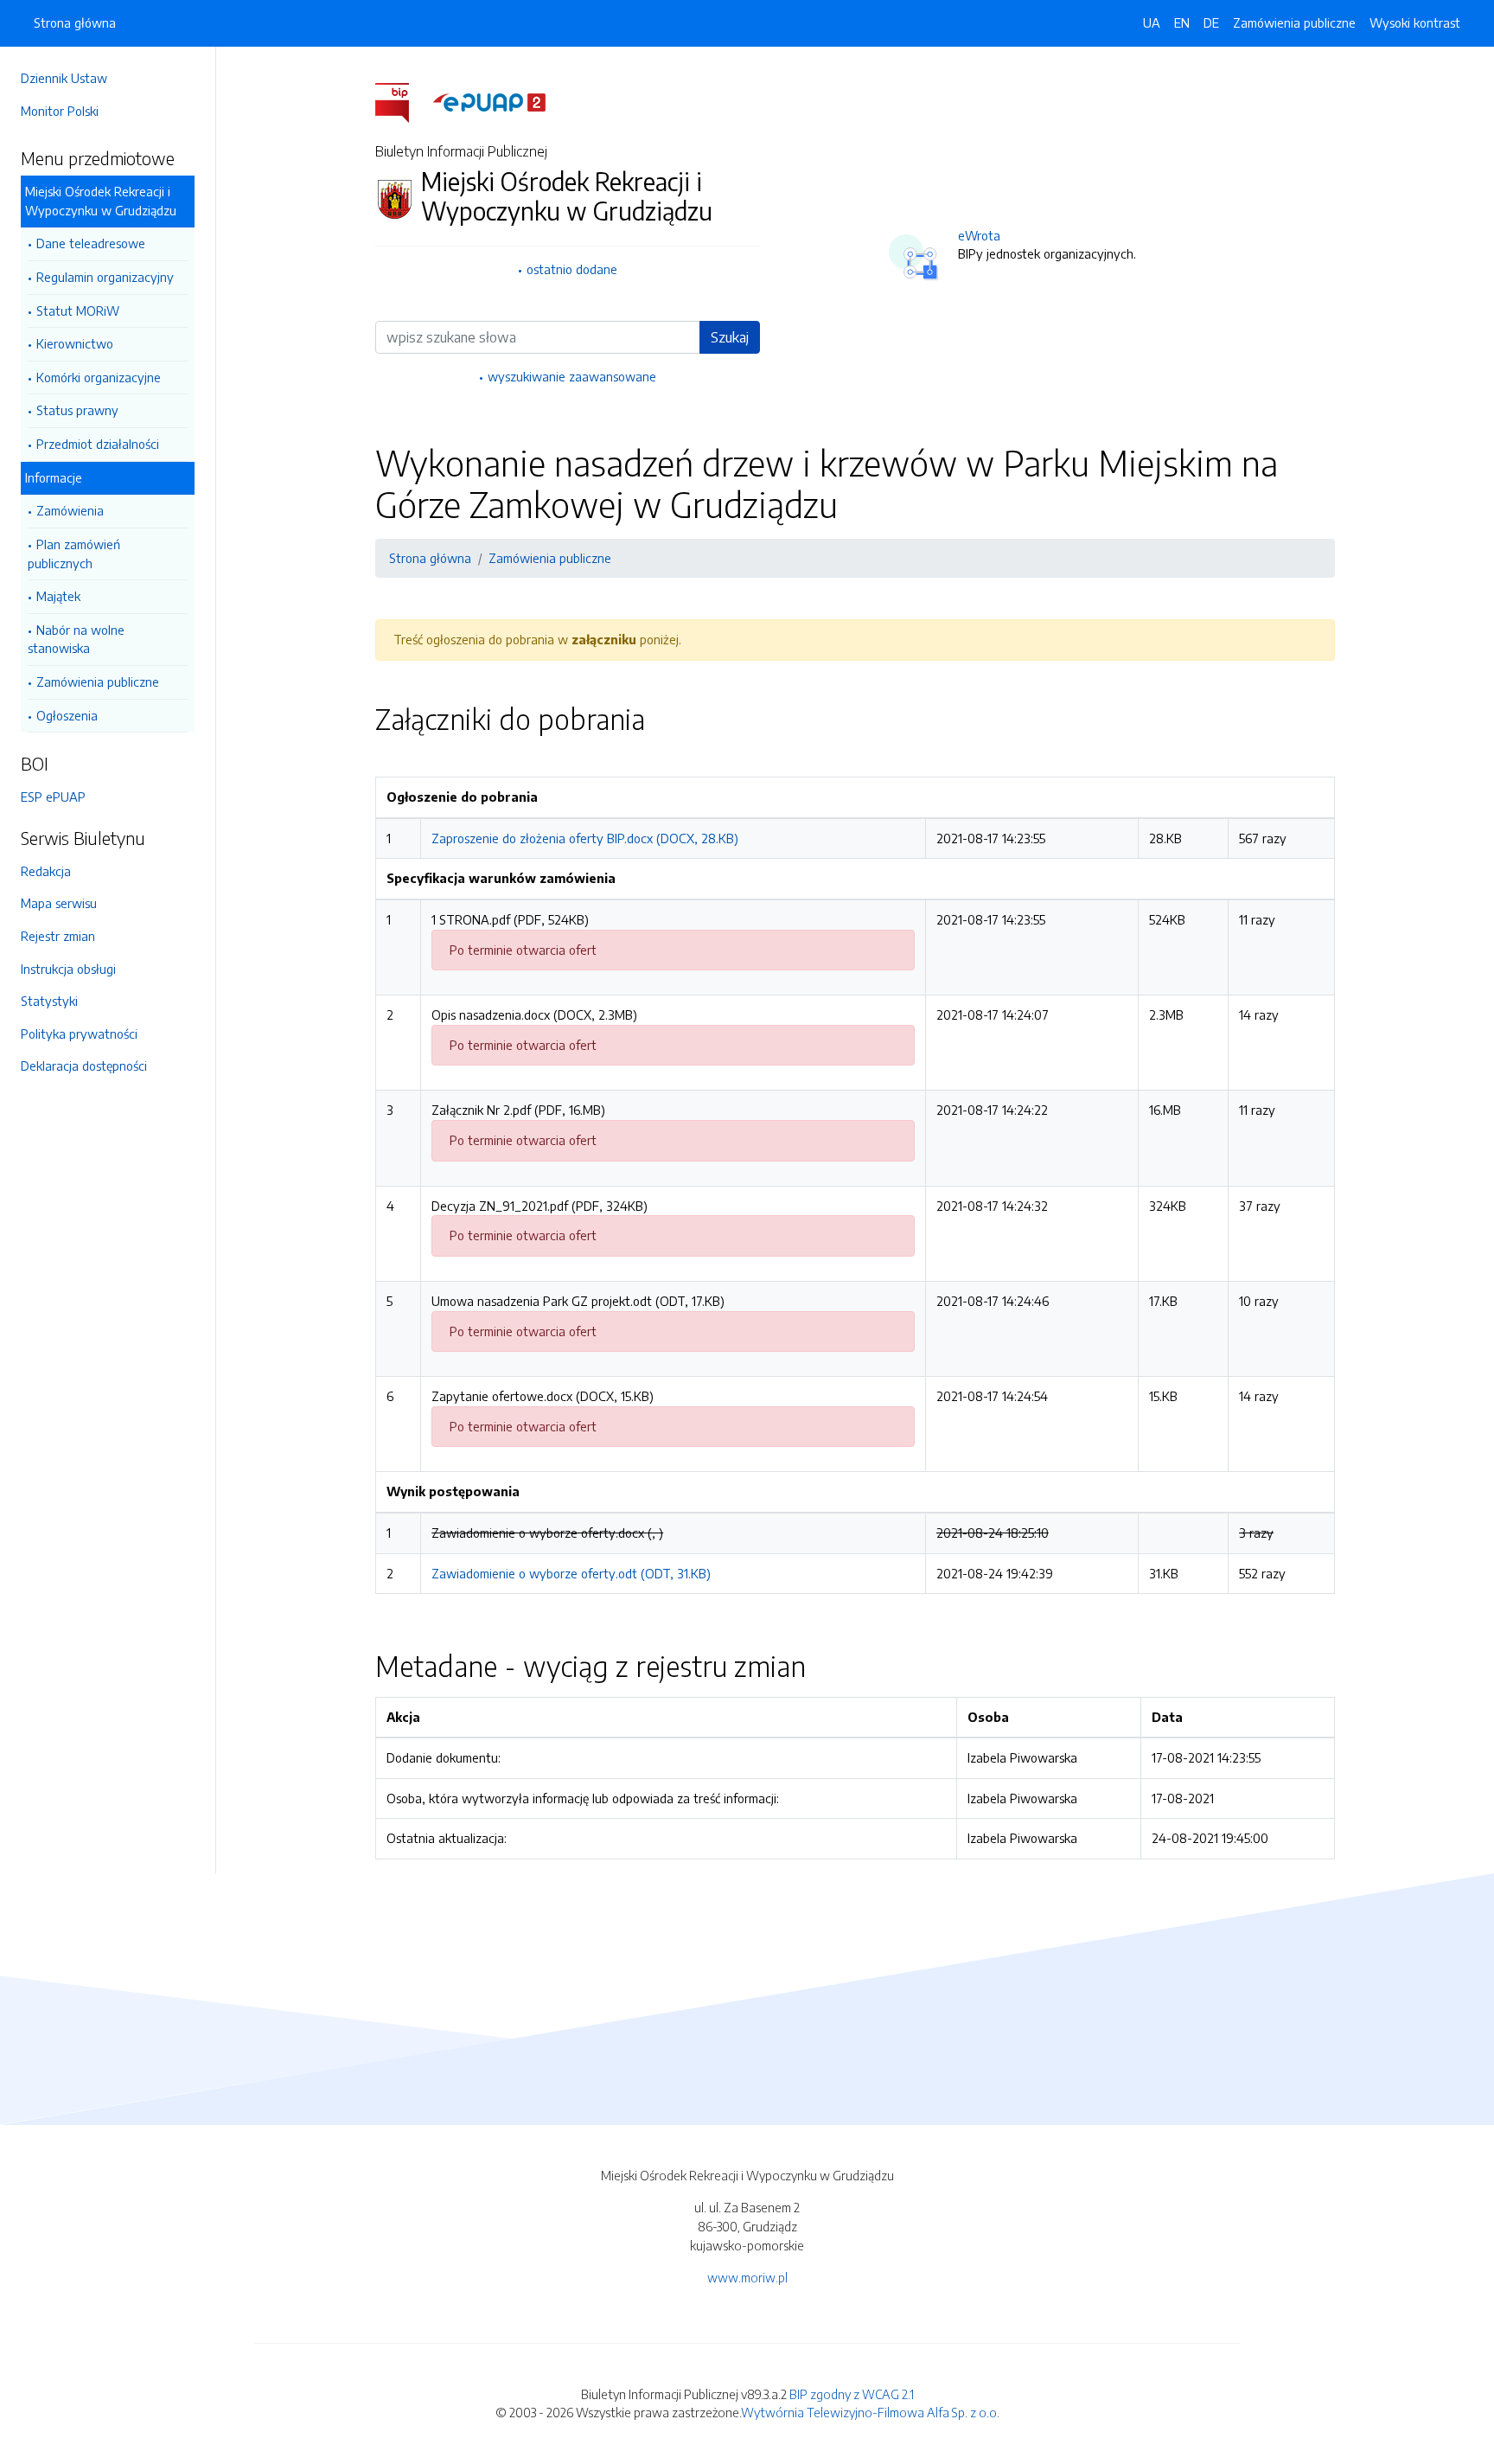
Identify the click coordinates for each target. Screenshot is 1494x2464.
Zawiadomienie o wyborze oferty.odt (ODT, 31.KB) (571, 1573)
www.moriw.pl (747, 2277)
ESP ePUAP (53, 797)
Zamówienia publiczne (98, 682)
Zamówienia (70, 510)
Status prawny (77, 410)
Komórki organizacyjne (99, 377)
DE (1211, 22)
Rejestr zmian (58, 936)
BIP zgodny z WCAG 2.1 (852, 2394)
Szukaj (730, 337)
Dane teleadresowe (91, 243)
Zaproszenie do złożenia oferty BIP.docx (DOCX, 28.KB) (585, 838)
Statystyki (49, 1001)
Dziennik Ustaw (64, 78)
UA (1152, 22)
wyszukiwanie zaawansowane (572, 376)
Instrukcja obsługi (68, 969)
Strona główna (75, 22)
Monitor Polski (60, 111)
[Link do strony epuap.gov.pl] (489, 101)
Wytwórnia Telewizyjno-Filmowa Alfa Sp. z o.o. (870, 2412)
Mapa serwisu (59, 903)
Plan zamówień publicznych (74, 554)
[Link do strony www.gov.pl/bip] (402, 101)
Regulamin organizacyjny (105, 277)
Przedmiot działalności (98, 444)
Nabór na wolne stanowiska (76, 639)
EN (1182, 22)
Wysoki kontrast (1415, 22)
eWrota (979, 235)
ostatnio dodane (572, 269)
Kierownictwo (75, 343)
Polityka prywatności (79, 1034)
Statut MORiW (78, 310)
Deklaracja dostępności (84, 1066)
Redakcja (46, 871)
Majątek (58, 596)
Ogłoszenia (67, 715)
